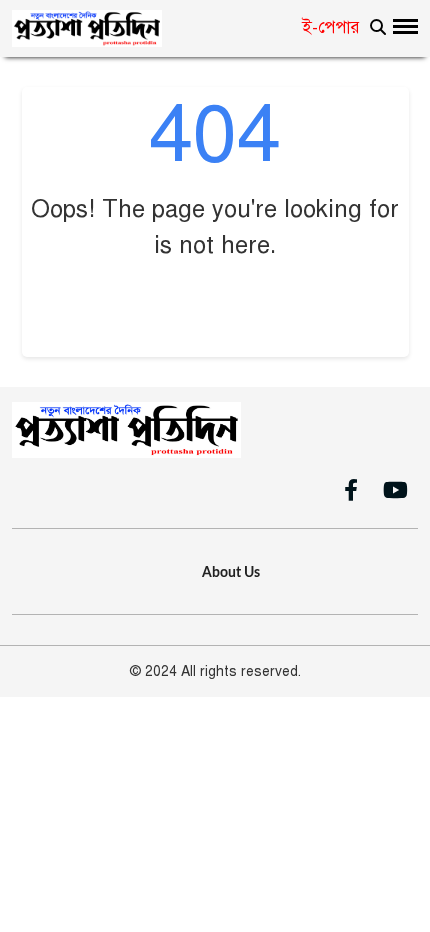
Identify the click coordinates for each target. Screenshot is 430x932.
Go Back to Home (215, 305)
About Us (231, 573)
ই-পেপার (331, 27)
